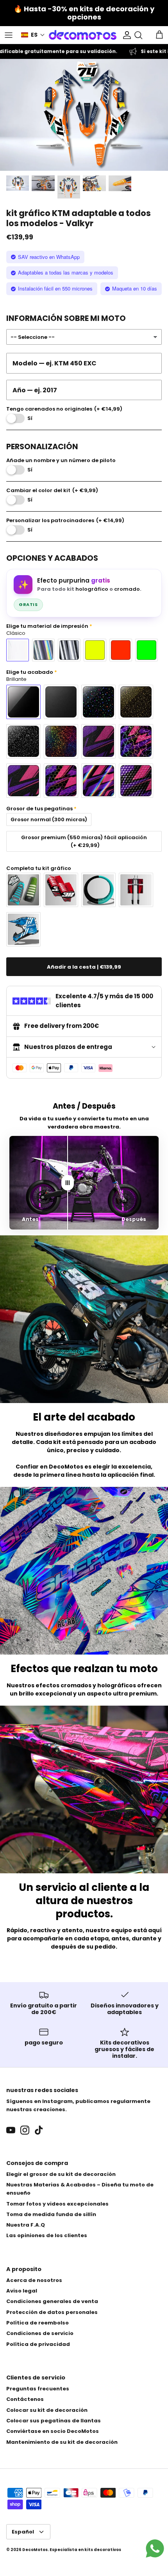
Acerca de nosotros (34, 2280)
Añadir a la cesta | (84, 967)
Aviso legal (22, 2291)
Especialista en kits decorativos (85, 2550)
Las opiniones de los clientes (47, 2235)
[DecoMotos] (83, 35)
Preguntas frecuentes (38, 2389)
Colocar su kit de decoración (47, 2410)
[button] (33, 35)
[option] (84, 115)
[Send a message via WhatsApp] (155, 2549)
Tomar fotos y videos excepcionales (57, 2204)
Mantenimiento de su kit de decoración (62, 2442)
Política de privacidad (38, 2344)
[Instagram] (25, 2130)
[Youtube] (11, 2130)
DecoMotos (35, 2550)
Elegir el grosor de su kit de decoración (61, 2174)
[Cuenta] (125, 35)
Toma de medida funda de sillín (51, 2214)
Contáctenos (25, 2399)
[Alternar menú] (9, 35)
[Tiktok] (39, 2130)
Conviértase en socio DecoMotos (53, 2431)
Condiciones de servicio (40, 2333)
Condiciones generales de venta (52, 2301)
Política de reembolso (38, 2323)
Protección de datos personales (52, 2312)
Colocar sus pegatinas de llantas (54, 2421)
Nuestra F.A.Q (26, 2225)
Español (23, 2532)
